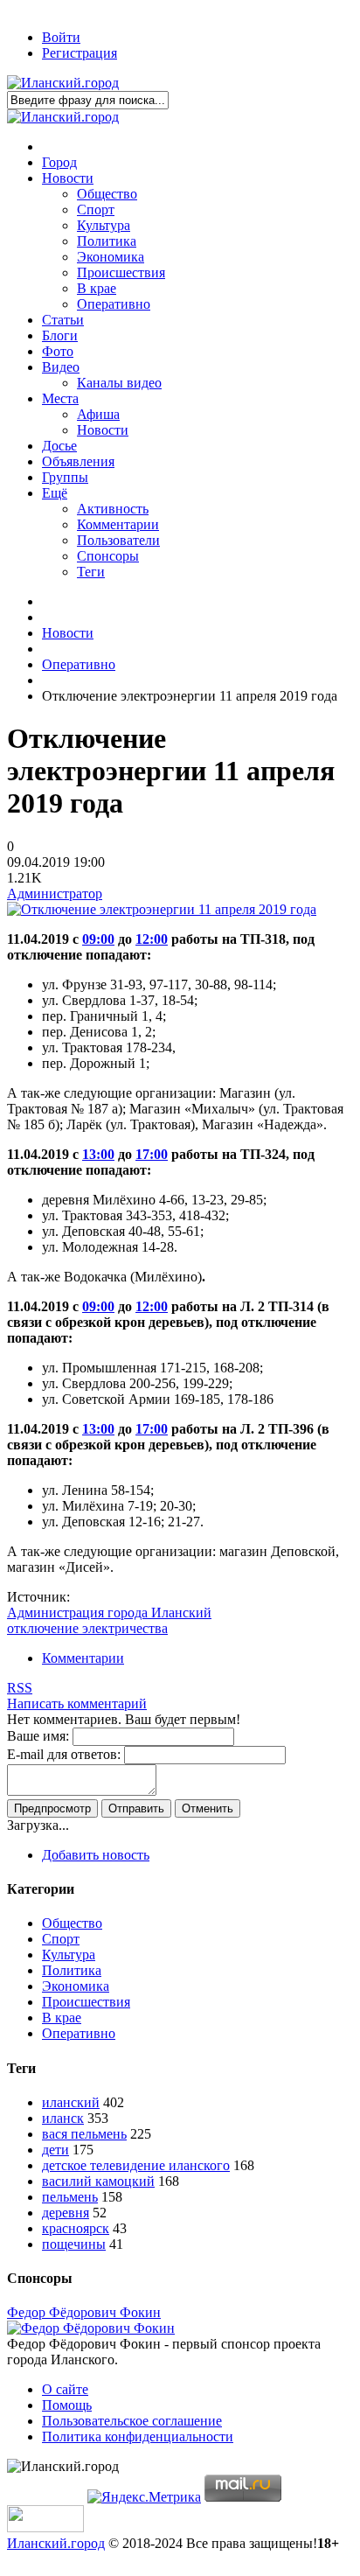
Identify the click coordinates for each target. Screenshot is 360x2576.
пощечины (74, 2244)
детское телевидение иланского (136, 2165)
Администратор (55, 894)
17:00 (152, 1154)
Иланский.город (56, 2543)
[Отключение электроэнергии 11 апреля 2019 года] (162, 909)
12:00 (152, 939)
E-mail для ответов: (64, 1754)
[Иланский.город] (63, 83)
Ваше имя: (38, 1736)
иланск (63, 2118)
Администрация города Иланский (109, 1613)
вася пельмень (84, 2134)
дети (55, 2150)
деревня (66, 2213)
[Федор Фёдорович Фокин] (91, 2328)
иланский (71, 2102)
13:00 (98, 1154)
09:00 (98, 939)
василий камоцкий (98, 2181)
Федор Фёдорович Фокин (84, 2312)
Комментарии (83, 1658)
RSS (20, 1688)
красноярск (76, 2228)
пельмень (70, 2197)
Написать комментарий (77, 1703)
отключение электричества (87, 1628)
